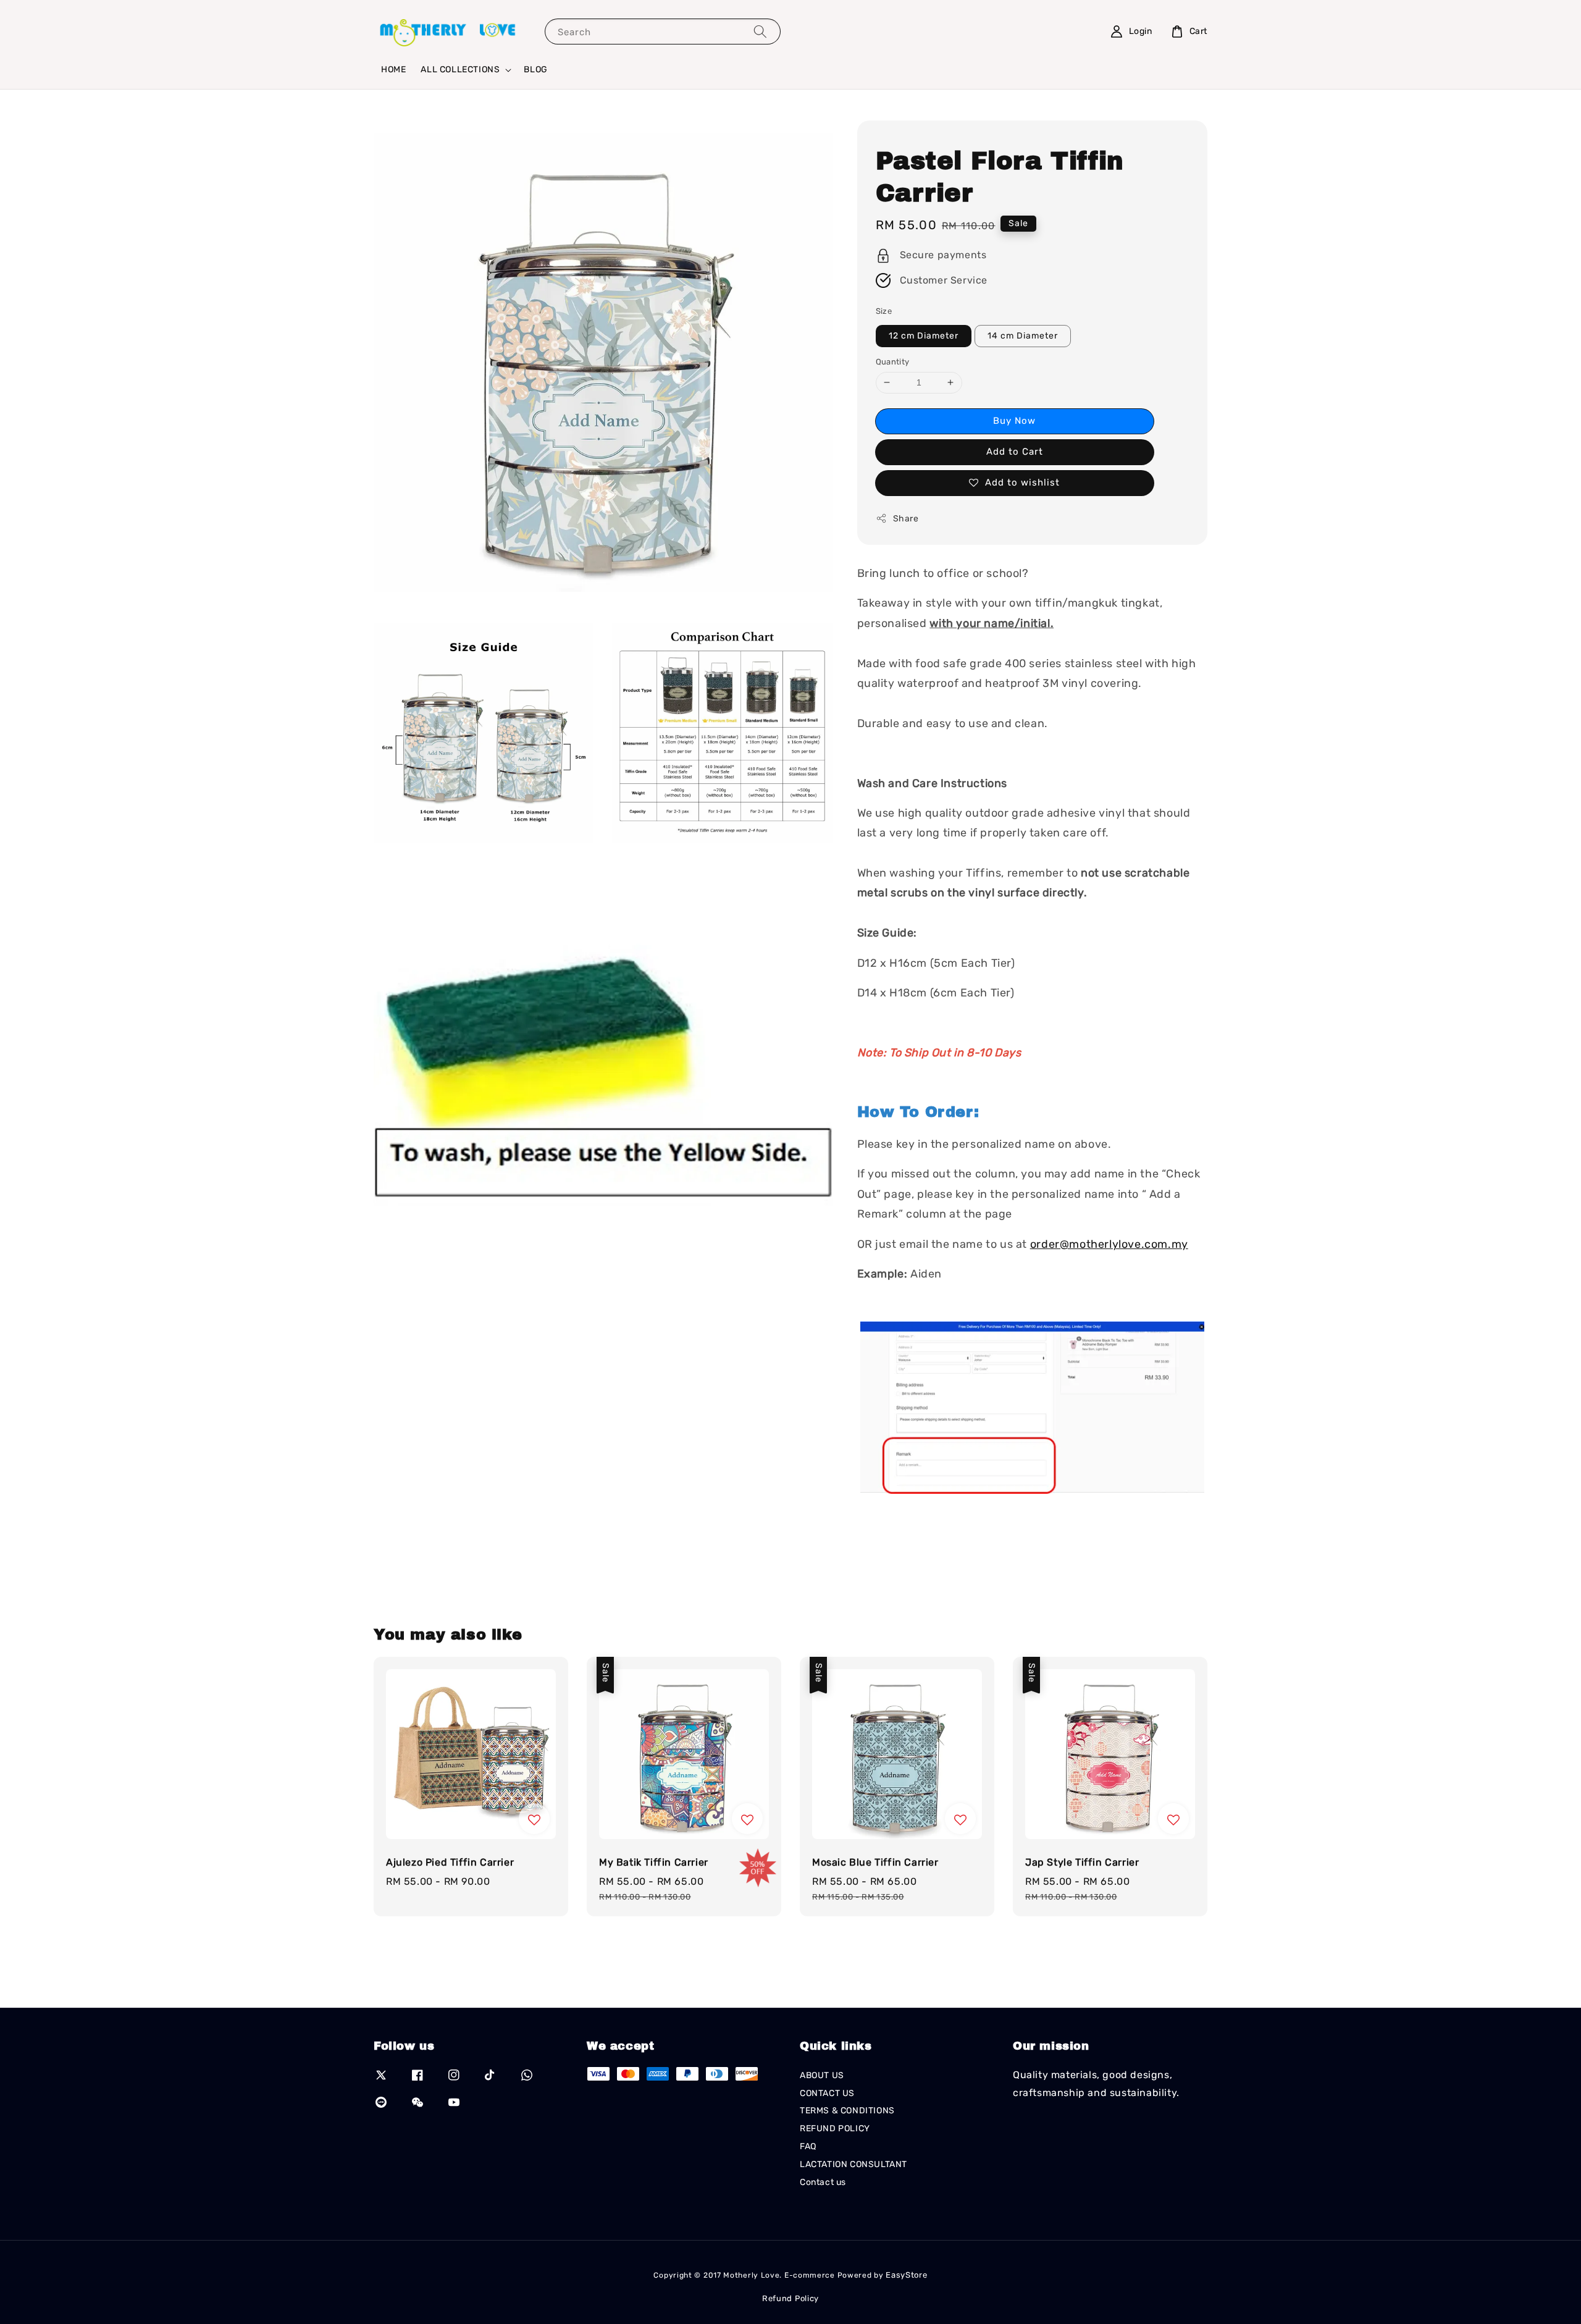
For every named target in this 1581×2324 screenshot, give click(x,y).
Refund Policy (790, 2298)
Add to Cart (1015, 452)
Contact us (823, 2182)
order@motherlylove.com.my (1109, 1244)
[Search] (760, 31)
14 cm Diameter (1023, 336)
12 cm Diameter (924, 336)
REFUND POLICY (835, 2128)
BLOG (535, 69)
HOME (393, 69)
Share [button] (906, 519)
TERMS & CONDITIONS (847, 2111)
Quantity (893, 362)
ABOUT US (822, 2075)
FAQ (808, 2146)
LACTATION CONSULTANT (853, 2164)
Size (884, 311)
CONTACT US (827, 2093)
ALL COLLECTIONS (460, 69)
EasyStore (906, 2275)
